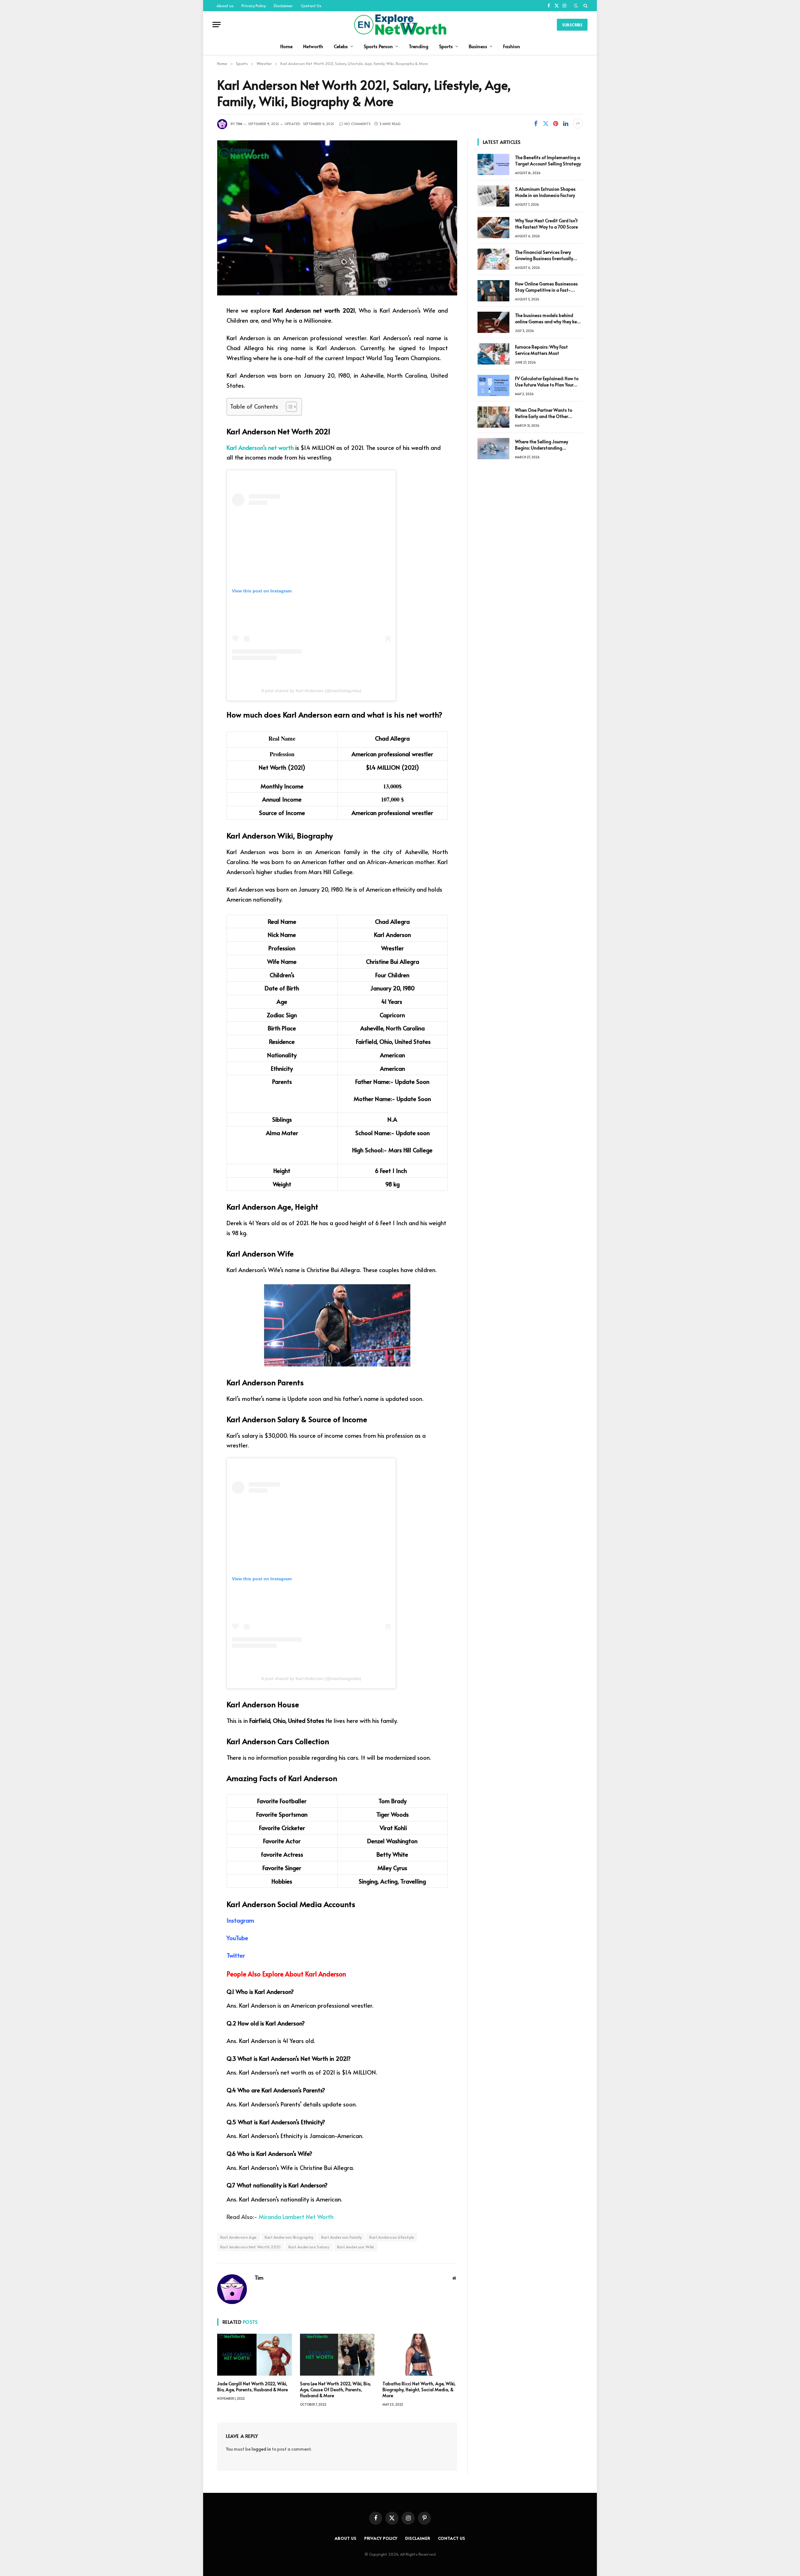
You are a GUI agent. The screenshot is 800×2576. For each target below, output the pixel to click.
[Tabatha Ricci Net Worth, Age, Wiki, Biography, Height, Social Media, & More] (420, 2355)
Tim (239, 124)
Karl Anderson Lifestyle (392, 2237)
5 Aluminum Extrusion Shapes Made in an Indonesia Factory (545, 192)
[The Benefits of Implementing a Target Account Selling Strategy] (493, 164)
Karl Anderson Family (342, 2237)
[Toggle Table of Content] (288, 407)
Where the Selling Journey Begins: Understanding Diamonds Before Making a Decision (543, 445)
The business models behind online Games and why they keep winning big (549, 319)
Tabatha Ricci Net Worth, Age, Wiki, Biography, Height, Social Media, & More (419, 2390)
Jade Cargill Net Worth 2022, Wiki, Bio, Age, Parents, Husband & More (252, 2387)
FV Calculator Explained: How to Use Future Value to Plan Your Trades (547, 382)
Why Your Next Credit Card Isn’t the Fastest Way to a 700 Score (546, 224)
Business (478, 46)
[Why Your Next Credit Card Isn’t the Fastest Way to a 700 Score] (493, 228)
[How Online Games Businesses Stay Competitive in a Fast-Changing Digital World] (493, 291)
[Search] (585, 6)
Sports (446, 46)
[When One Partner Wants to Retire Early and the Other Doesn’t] (493, 417)
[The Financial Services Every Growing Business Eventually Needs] (493, 259)
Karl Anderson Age (239, 2237)
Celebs (341, 46)
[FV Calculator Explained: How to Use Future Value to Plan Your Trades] (493, 385)
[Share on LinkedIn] (566, 123)
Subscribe (572, 25)
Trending (419, 46)
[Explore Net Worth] (400, 25)
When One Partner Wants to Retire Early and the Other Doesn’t (544, 413)
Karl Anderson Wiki (356, 2247)
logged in (261, 2449)
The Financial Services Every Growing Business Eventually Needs (544, 255)
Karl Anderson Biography (289, 2237)
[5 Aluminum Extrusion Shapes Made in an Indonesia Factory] (493, 196)
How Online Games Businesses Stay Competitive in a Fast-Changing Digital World (546, 287)
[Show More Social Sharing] (578, 123)
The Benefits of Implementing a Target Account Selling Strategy (548, 161)
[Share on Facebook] (536, 123)
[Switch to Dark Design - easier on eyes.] (576, 6)
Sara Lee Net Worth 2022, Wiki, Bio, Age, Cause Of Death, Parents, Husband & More (335, 2390)
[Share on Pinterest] (556, 123)
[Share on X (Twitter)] (546, 123)
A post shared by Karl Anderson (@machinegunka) (311, 691)
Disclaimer (283, 6)
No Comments (357, 124)
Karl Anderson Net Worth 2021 (250, 2247)
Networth (313, 46)
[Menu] (217, 25)
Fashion (512, 46)
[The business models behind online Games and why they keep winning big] (493, 322)
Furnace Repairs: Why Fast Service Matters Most (541, 350)
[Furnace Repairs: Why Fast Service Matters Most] (493, 354)
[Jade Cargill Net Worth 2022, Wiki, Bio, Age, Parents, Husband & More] (255, 2355)
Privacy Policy (254, 6)
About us (225, 6)
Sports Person (378, 46)
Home (286, 46)
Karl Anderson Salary (309, 2247)
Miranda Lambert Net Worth (296, 2216)
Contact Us (311, 6)
